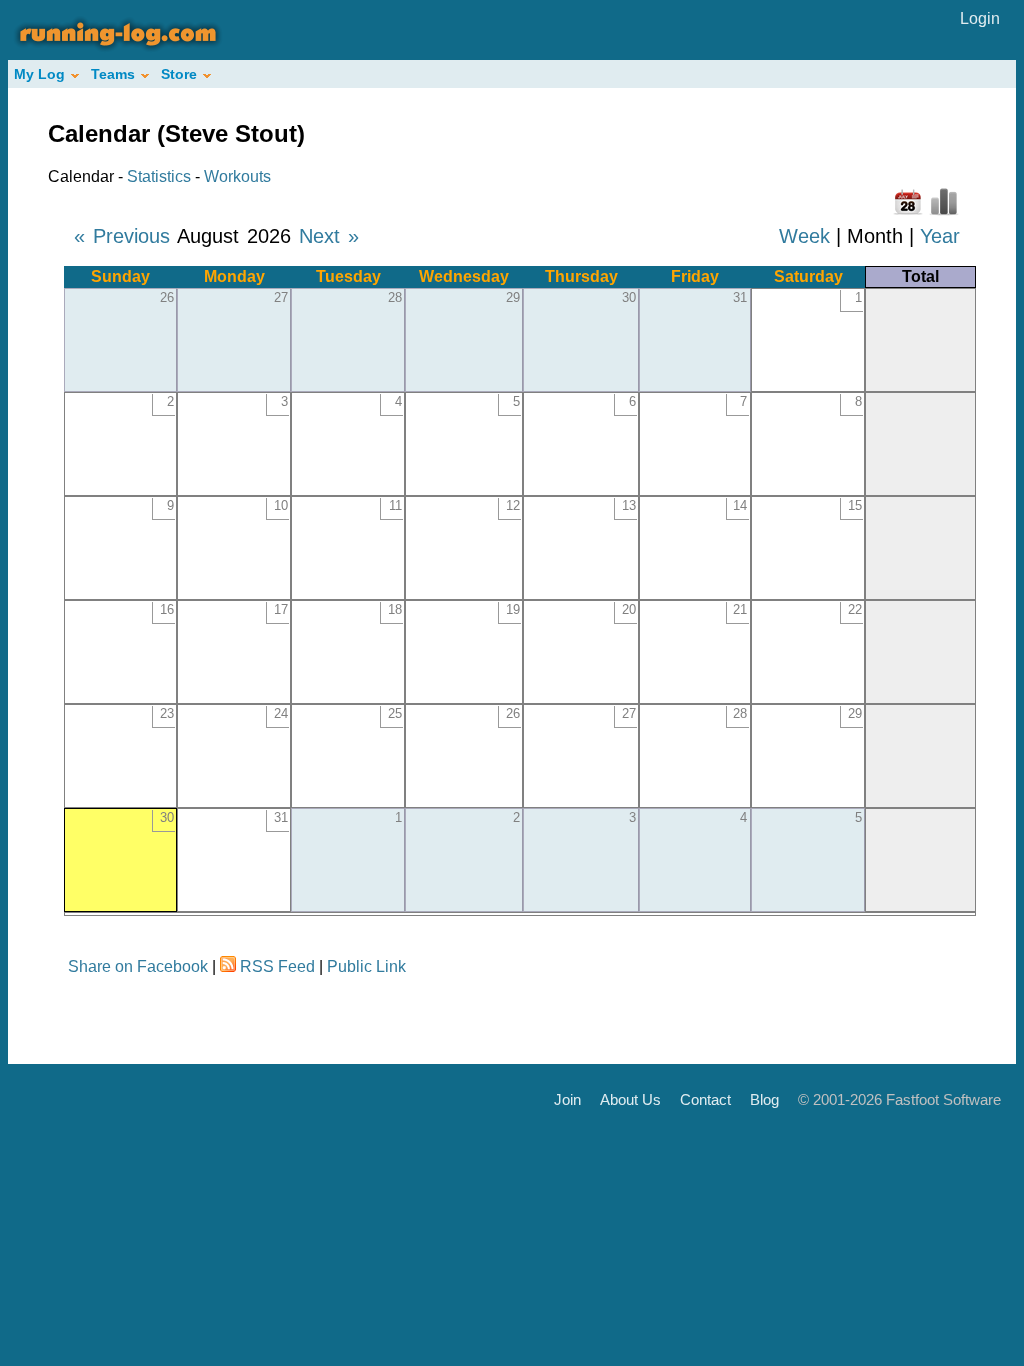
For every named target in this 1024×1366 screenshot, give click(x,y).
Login (980, 18)
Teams (113, 74)
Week (804, 236)
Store (179, 74)
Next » (329, 236)
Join (567, 1099)
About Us (630, 1099)
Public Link (366, 966)
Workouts (237, 176)
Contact (705, 1099)
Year (940, 236)
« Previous (122, 236)
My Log (39, 74)
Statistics (159, 176)
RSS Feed (277, 966)
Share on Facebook (138, 966)
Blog (764, 1099)
